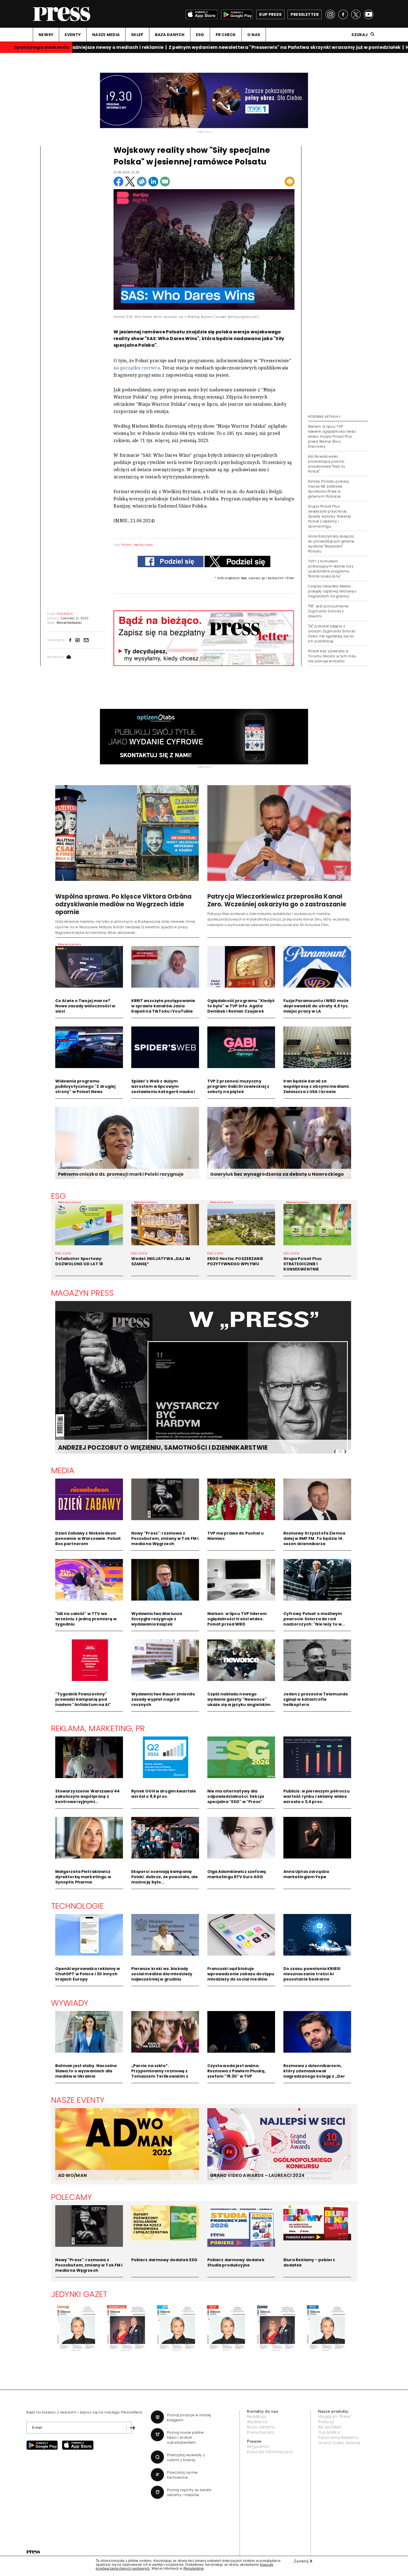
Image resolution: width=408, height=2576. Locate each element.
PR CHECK (226, 35)
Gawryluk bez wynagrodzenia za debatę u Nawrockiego (277, 1174)
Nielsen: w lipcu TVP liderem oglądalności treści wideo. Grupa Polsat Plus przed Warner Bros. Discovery (332, 436)
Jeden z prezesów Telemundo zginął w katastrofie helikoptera (316, 1699)
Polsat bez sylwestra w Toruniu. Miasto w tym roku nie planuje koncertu (332, 656)
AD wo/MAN (330, 2427)
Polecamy (72, 2197)
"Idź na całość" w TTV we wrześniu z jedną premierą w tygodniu (86, 1619)
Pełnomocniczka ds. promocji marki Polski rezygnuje (121, 1174)
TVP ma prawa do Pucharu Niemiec (236, 1536)
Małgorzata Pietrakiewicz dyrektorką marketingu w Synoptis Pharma (83, 1877)
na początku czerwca (137, 368)
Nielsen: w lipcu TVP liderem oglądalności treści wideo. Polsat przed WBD (237, 1619)
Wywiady (70, 2003)
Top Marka (329, 2432)
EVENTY (73, 35)
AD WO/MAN (72, 2175)
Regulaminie (194, 2569)
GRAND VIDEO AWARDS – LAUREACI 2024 (257, 2175)
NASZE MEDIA (106, 35)
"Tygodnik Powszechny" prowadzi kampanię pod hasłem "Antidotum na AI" (83, 1699)
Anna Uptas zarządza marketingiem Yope (306, 1874)
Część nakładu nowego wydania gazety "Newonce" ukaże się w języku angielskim (239, 1699)
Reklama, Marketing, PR (98, 1728)
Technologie (78, 1906)
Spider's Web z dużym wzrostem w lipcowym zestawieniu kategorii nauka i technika (163, 1089)
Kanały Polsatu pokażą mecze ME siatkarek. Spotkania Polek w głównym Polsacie (328, 489)
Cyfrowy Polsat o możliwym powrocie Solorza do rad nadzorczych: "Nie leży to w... (314, 1619)
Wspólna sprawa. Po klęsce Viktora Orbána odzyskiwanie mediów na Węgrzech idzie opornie (124, 904)
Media (63, 1470)
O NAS (254, 35)
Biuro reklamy (261, 2427)
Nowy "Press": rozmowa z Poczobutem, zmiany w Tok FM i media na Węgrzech (165, 1538)
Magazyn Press (83, 1293)
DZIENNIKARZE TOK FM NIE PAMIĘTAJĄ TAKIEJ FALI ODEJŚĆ (149, 1448)
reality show (144, 545)
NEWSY (46, 35)
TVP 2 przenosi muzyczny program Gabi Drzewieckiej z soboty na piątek (238, 1086)
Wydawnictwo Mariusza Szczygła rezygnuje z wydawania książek (157, 1619)
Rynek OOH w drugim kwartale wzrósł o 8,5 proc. (164, 1794)
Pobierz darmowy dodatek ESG (164, 2260)
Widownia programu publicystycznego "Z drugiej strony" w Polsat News (85, 1086)
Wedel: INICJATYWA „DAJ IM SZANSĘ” (161, 1261)
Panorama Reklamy (338, 2438)
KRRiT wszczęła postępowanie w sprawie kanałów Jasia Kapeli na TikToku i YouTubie (163, 1006)
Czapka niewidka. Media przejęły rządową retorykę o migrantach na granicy (332, 591)
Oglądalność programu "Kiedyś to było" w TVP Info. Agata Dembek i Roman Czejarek (241, 1006)
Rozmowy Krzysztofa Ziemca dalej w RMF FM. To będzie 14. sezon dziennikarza (314, 1538)
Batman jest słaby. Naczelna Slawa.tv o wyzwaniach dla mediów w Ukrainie (86, 2071)
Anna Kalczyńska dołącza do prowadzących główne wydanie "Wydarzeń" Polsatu (331, 544)
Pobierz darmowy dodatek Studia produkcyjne (236, 2262)
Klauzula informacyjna (270, 2452)
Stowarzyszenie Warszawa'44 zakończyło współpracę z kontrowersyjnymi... (88, 1796)
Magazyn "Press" (335, 2417)
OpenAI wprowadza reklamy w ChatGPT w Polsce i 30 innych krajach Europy (88, 1974)
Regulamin (258, 2446)
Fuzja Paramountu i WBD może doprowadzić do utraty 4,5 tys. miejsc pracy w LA (316, 1006)
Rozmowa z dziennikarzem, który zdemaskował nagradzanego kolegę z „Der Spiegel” (314, 2074)
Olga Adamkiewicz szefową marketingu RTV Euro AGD (237, 1874)
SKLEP (137, 35)
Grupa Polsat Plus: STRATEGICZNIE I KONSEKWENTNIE (303, 1264)
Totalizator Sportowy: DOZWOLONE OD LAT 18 (79, 1261)
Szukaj (360, 35)
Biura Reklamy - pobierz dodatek (309, 2262)
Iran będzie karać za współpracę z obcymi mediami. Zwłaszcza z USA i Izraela (317, 1086)
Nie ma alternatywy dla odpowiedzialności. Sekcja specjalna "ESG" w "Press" (236, 1796)
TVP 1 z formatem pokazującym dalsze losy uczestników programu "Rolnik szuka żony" (331, 569)
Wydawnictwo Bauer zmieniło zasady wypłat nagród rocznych (163, 1699)
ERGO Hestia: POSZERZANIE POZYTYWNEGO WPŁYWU (235, 1261)
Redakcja (257, 2417)
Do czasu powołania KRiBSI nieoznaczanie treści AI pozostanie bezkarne (312, 1974)
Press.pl (326, 2422)
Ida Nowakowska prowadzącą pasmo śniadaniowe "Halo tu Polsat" (327, 464)
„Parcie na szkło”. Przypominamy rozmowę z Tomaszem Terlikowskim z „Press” (160, 2074)
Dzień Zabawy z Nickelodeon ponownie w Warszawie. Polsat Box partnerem (88, 1538)
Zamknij (303, 2561)
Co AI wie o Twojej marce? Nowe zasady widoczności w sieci (85, 1006)
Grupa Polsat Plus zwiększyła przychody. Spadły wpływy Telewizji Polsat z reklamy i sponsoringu (330, 516)
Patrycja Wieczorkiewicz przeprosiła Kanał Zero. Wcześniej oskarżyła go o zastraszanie (277, 900)
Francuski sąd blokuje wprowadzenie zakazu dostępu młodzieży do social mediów (241, 1974)
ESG (200, 35)
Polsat (126, 545)
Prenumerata (261, 2432)
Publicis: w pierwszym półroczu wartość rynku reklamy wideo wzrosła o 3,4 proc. (317, 1796)
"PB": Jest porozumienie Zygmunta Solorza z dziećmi (328, 611)
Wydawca (257, 2422)
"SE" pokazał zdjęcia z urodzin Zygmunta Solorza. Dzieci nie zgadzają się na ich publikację (332, 634)
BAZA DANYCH (170, 35)
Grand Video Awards (339, 2443)
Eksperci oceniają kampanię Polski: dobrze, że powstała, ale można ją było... (165, 1877)
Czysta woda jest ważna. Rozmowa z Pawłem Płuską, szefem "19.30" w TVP (236, 2071)
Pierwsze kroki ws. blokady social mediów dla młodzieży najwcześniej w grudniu (162, 1974)
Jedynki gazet (79, 2294)
